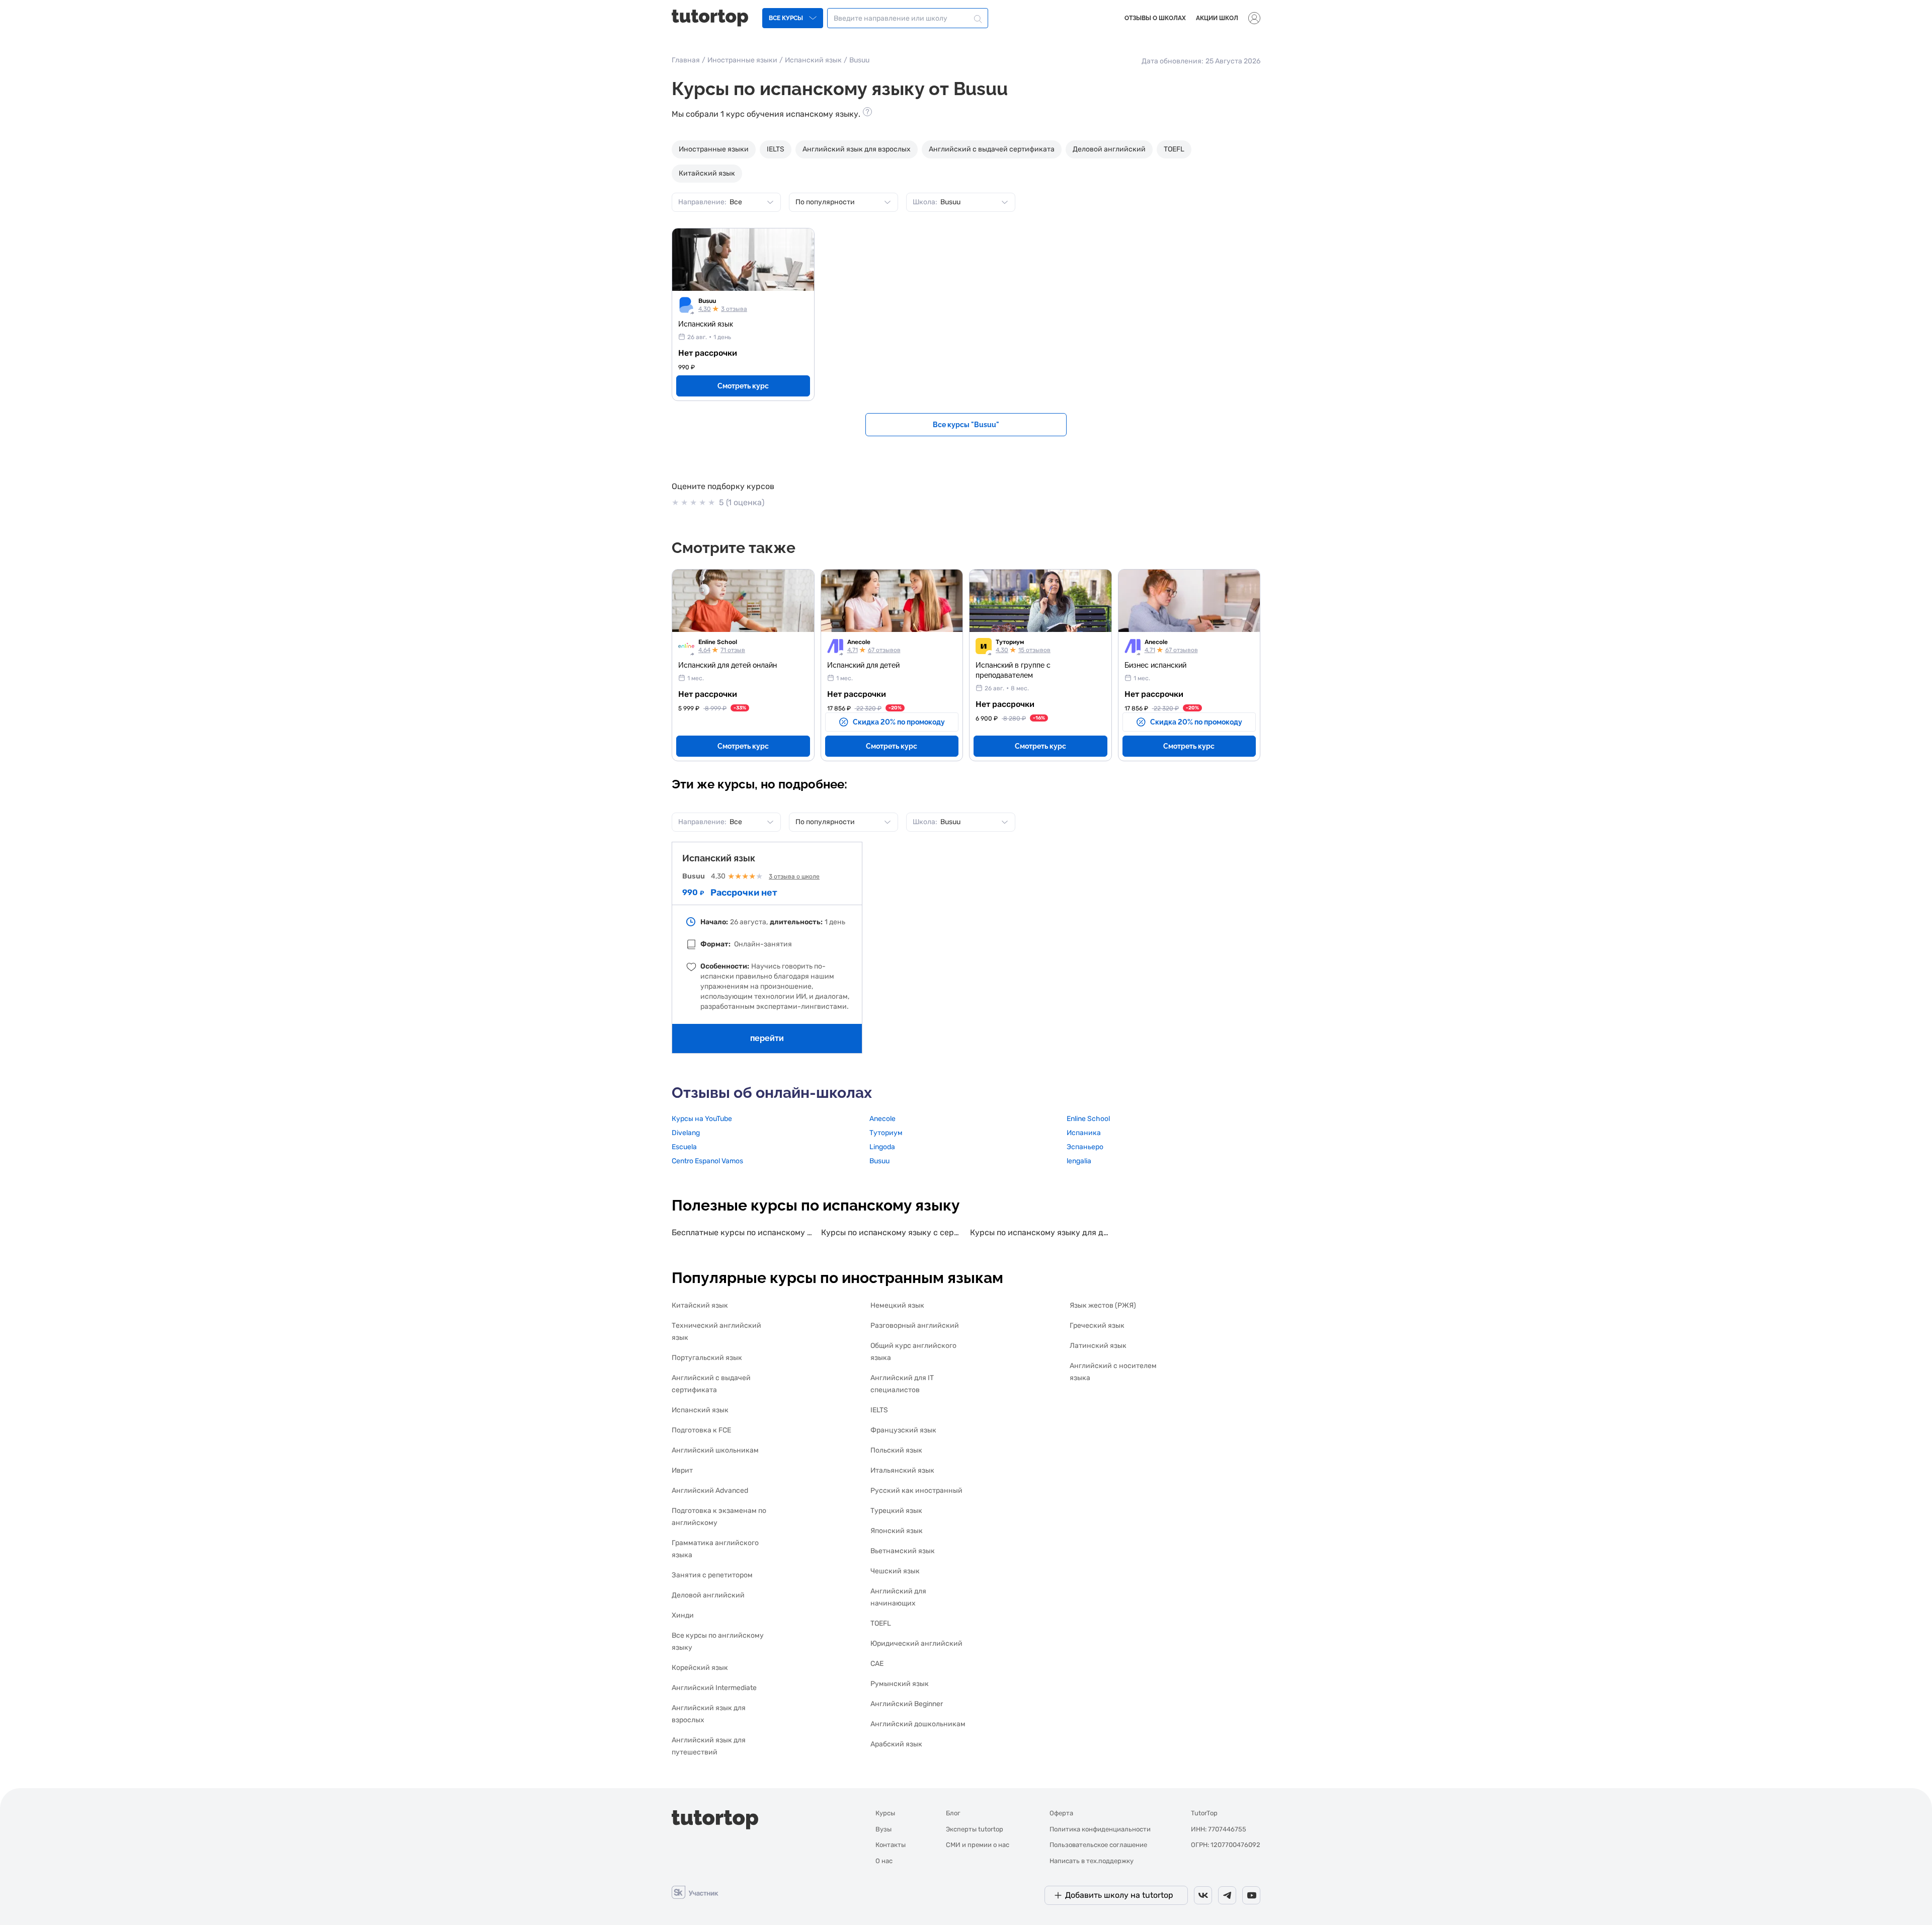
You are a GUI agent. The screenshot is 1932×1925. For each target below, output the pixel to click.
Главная (686, 60)
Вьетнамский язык (903, 1551)
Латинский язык (1098, 1346)
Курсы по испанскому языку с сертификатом (892, 1232)
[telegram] (1227, 1895)
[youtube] (1251, 1895)
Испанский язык (813, 60)
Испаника (1084, 1133)
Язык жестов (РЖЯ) (1103, 1305)
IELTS (776, 149)
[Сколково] (695, 1892)
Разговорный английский (915, 1326)
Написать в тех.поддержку (1092, 1861)
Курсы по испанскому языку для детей (1041, 1232)
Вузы (883, 1829)
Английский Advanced (710, 1491)
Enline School (718, 642)
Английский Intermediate (714, 1688)
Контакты (891, 1845)
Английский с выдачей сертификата (992, 149)
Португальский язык (707, 1358)
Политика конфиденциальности (1100, 1829)
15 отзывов (1034, 650)
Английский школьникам (715, 1450)
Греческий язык (1097, 1326)
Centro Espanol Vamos (707, 1161)
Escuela (684, 1147)
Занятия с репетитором (712, 1575)
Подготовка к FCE (701, 1430)
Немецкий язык (897, 1305)
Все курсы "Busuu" (966, 425)
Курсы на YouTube (702, 1119)
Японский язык (897, 1531)
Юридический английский (916, 1643)
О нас (884, 1861)
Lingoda (882, 1147)
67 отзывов (884, 650)
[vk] (1203, 1895)
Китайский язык (707, 173)
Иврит (682, 1470)
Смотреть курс (743, 386)
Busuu (707, 301)
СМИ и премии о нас (978, 1845)
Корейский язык (700, 1668)
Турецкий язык (896, 1511)
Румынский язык (900, 1684)
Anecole (859, 642)
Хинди (683, 1615)
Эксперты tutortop (975, 1829)
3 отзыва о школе (794, 876)
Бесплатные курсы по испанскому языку (742, 1232)
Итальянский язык (902, 1470)
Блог (953, 1813)
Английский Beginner (907, 1704)
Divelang (686, 1133)
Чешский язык (895, 1571)
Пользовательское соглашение (1098, 1845)
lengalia (1079, 1161)
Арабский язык (896, 1744)
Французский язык (903, 1430)
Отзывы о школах (1155, 18)
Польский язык (896, 1450)
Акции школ (1217, 18)
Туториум (1010, 642)
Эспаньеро (1085, 1147)
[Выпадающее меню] (1254, 18)
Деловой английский (1109, 149)
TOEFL (1174, 149)
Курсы (885, 1813)
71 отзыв (733, 650)
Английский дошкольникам (918, 1724)
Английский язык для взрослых (857, 149)
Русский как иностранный (916, 1491)
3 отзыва (734, 309)
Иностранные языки (742, 60)
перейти (767, 1038)
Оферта (1061, 1813)
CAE (877, 1664)
